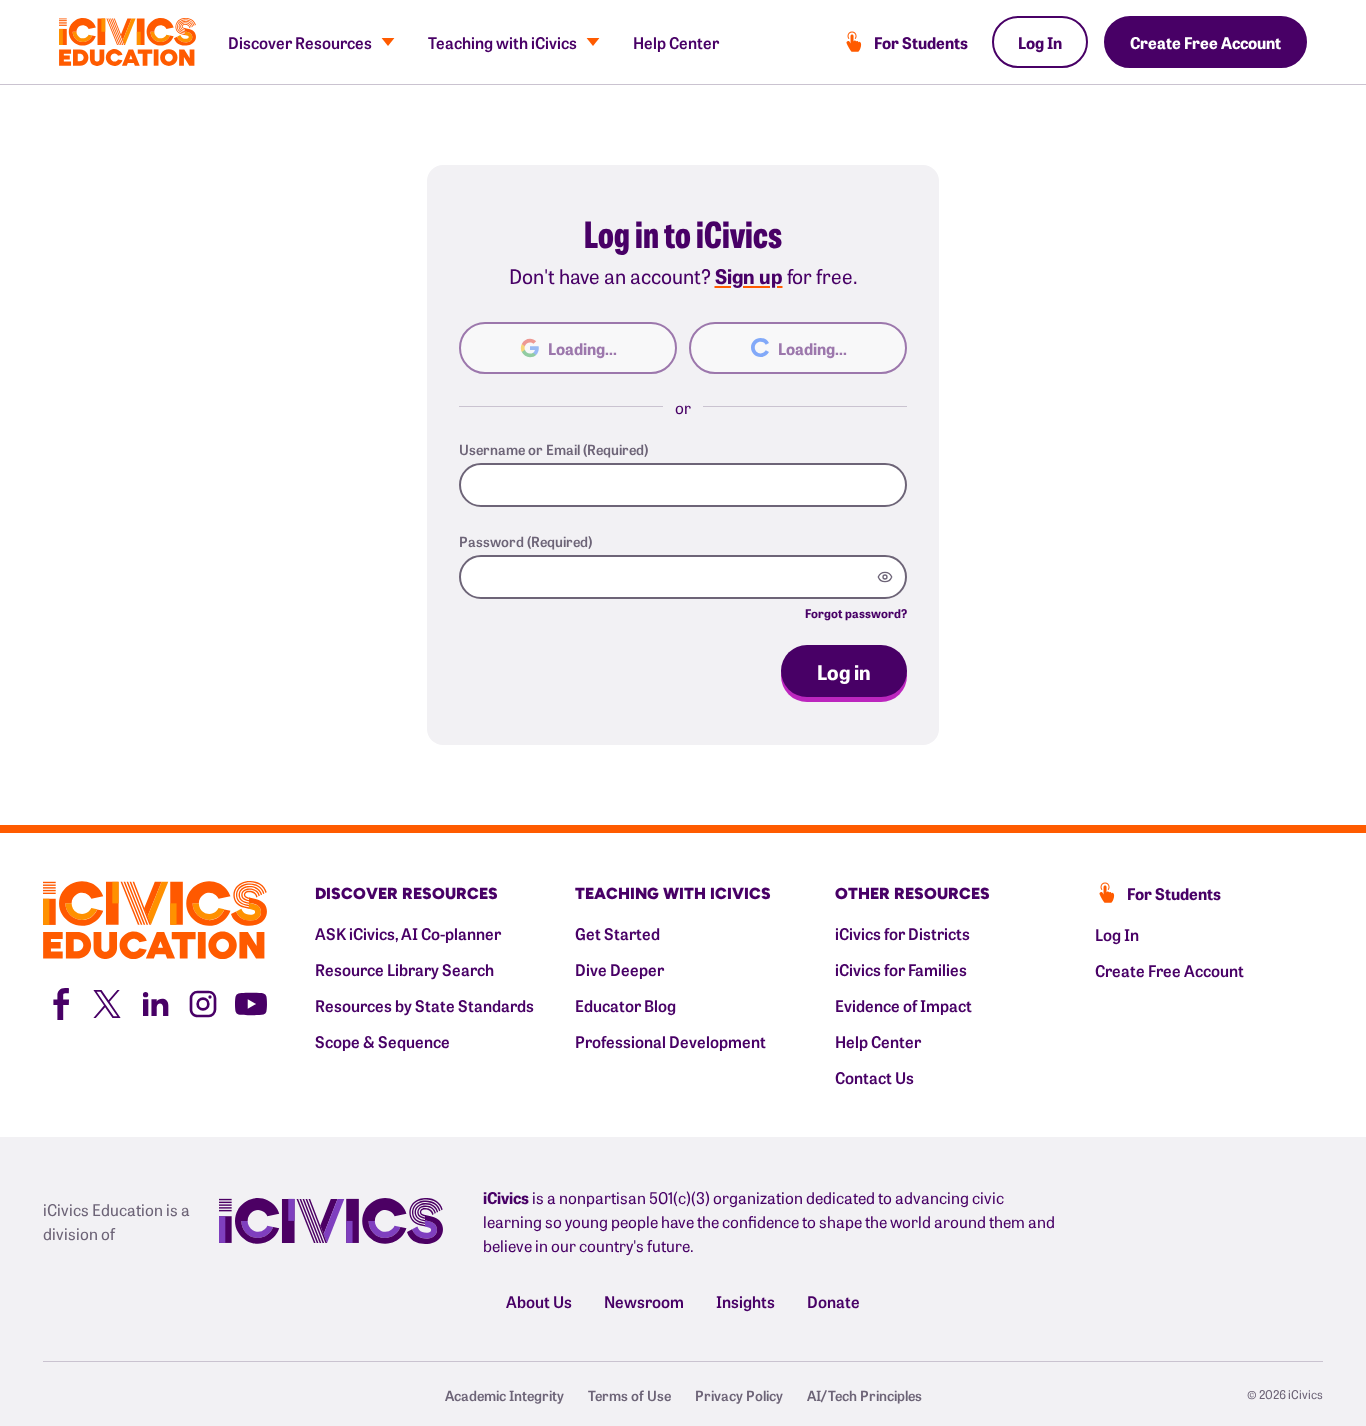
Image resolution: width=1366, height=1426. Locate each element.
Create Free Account (1205, 42)
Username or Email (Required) (553, 449)
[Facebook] (59, 1001)
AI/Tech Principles (864, 1395)
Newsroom (644, 1301)
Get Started (617, 933)
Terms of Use (629, 1395)
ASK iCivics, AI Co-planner (408, 933)
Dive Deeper (619, 969)
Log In (1040, 42)
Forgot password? (856, 613)
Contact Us (874, 1077)
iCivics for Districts (902, 933)
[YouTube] (251, 1001)
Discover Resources (300, 42)
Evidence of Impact (903, 1005)
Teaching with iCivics (502, 42)
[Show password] (885, 577)
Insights (745, 1301)
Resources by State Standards (424, 1005)
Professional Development (670, 1041)
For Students (921, 42)
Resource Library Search (404, 969)
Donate (833, 1301)
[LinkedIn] (155, 1001)
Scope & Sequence (382, 1041)
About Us (539, 1301)
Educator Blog (625, 1005)
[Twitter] (107, 1001)
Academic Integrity (504, 1395)
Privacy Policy (739, 1395)
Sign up (749, 275)
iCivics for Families (901, 969)
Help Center (676, 42)
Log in (844, 671)
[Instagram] (203, 1001)
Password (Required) (525, 541)
